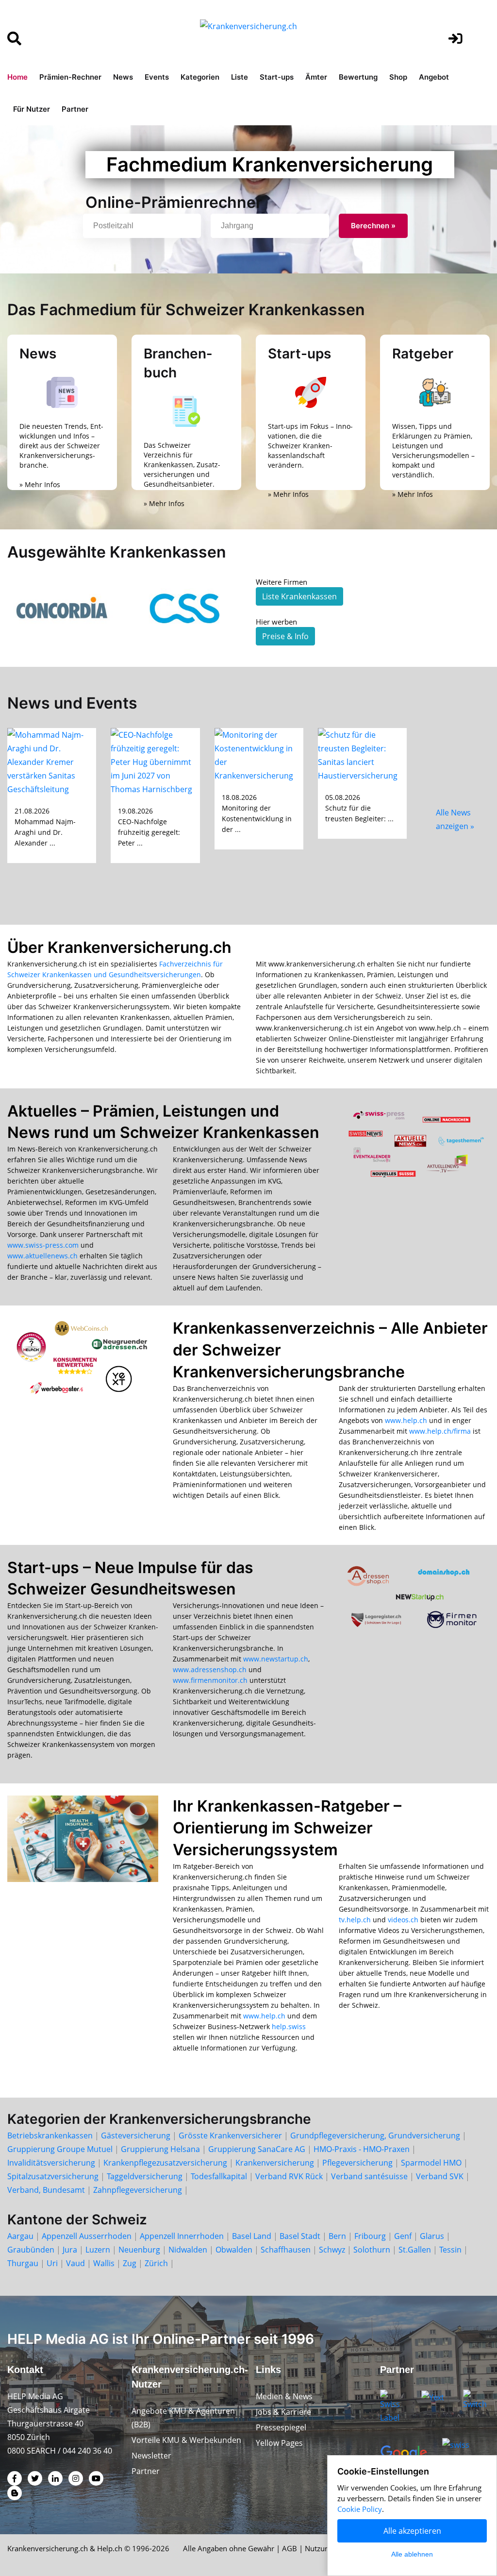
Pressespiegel (281, 2427)
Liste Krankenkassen (299, 596)
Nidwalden (188, 2250)
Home (17, 77)
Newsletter (151, 2456)
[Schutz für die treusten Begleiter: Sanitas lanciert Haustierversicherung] (362, 754)
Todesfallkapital (219, 2176)
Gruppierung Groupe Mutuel (60, 2149)
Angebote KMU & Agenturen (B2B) (183, 2418)
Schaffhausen (286, 2250)
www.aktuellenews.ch (42, 1256)
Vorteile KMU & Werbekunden (186, 2440)
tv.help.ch (355, 1920)
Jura (70, 2250)
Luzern (98, 2250)
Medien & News (284, 2396)
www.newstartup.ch (276, 1659)
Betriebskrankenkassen (50, 2135)
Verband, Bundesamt (46, 2190)
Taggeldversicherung (145, 2176)
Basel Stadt (300, 2236)
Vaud (75, 2263)
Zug (130, 2263)
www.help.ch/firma (440, 1431)
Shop (398, 77)
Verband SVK (440, 2176)
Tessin (450, 2250)
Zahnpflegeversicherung (138, 2190)
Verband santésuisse (369, 2176)
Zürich (156, 2263)
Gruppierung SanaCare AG (257, 2149)
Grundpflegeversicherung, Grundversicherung (375, 2135)
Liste (240, 77)
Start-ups (277, 77)
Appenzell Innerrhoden (182, 2236)
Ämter (316, 77)
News (123, 77)
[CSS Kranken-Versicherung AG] (186, 608)
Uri (52, 2263)
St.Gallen (415, 2250)
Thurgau (23, 2263)
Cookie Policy (360, 2509)
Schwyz (332, 2250)
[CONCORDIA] (62, 608)
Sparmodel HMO (431, 2163)
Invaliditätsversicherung (51, 2163)
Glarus (432, 2236)
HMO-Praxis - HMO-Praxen (362, 2149)
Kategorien (200, 77)
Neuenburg (139, 2250)
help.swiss (289, 2026)
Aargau (20, 2236)
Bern (337, 2236)
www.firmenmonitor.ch (210, 1680)
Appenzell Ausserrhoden (87, 2236)
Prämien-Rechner (70, 77)
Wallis (104, 2263)
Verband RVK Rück (289, 2176)
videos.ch (403, 1920)
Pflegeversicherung (357, 2163)
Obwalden (234, 2250)
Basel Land (252, 2236)
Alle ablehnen (412, 2554)
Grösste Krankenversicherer (230, 2135)
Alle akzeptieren (412, 2531)
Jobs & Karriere (283, 2412)
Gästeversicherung (136, 2135)
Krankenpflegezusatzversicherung (165, 2163)
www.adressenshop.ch (210, 1669)
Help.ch (110, 2548)
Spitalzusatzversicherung (53, 2176)
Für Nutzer (32, 109)
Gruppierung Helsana (160, 2149)
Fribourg (370, 2236)
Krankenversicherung (275, 2163)
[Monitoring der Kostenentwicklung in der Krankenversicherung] (259, 754)
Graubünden (31, 2250)
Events (157, 77)
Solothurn (372, 2250)
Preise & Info (285, 636)
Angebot (434, 77)
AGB (290, 2548)
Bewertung (358, 77)
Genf (403, 2236)
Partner (75, 109)
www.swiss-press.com (43, 1245)
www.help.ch (406, 1420)
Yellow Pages (279, 2443)
